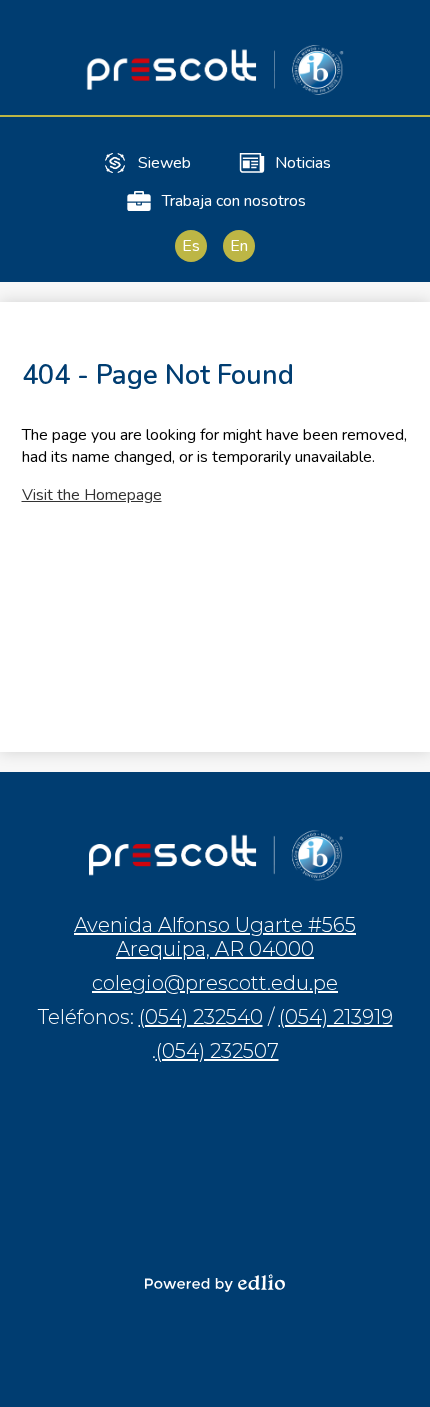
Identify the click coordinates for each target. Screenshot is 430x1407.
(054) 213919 (336, 1017)
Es (191, 246)
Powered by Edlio (215, 1283)
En (239, 246)
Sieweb (164, 163)
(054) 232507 (217, 1051)
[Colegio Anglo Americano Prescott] (214, 69)
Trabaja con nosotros (234, 201)
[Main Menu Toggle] (398, 32)
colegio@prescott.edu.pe (215, 983)
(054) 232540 (201, 1017)
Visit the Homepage (92, 495)
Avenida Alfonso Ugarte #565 (215, 937)
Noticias (303, 163)
